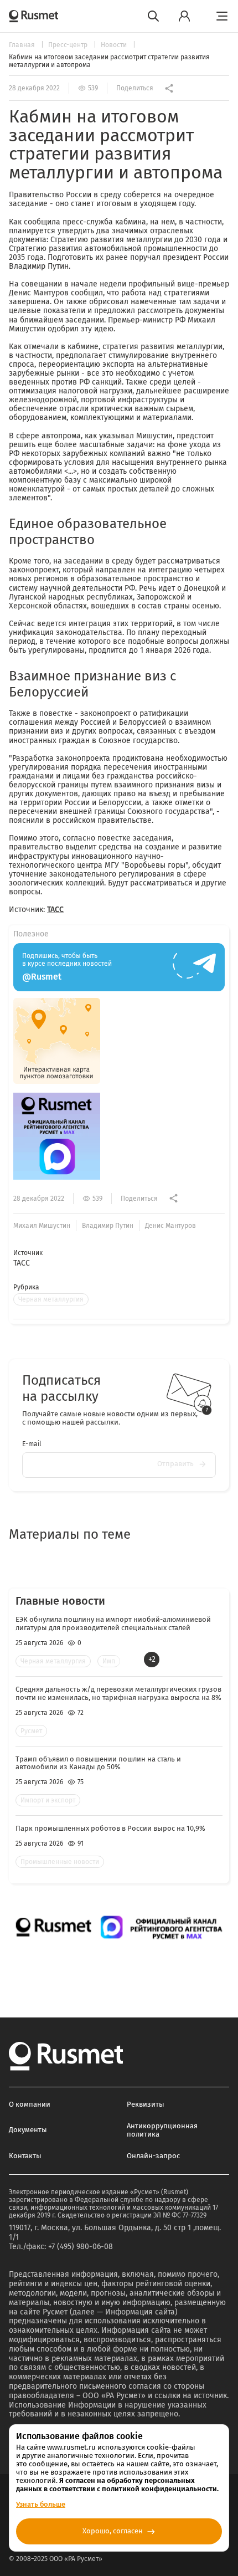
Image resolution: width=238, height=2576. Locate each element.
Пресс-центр (69, 45)
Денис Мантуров (170, 1226)
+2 (152, 1659)
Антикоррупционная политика (162, 2130)
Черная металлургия (51, 1299)
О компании (30, 2104)
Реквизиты (146, 2104)
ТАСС (55, 910)
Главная (23, 45)
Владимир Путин (108, 1226)
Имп (109, 1661)
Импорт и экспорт (48, 1800)
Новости (115, 45)
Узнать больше (41, 2504)
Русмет (31, 1731)
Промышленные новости (60, 1862)
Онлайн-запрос (153, 2156)
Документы (28, 2130)
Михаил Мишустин (42, 1226)
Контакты (25, 2156)
